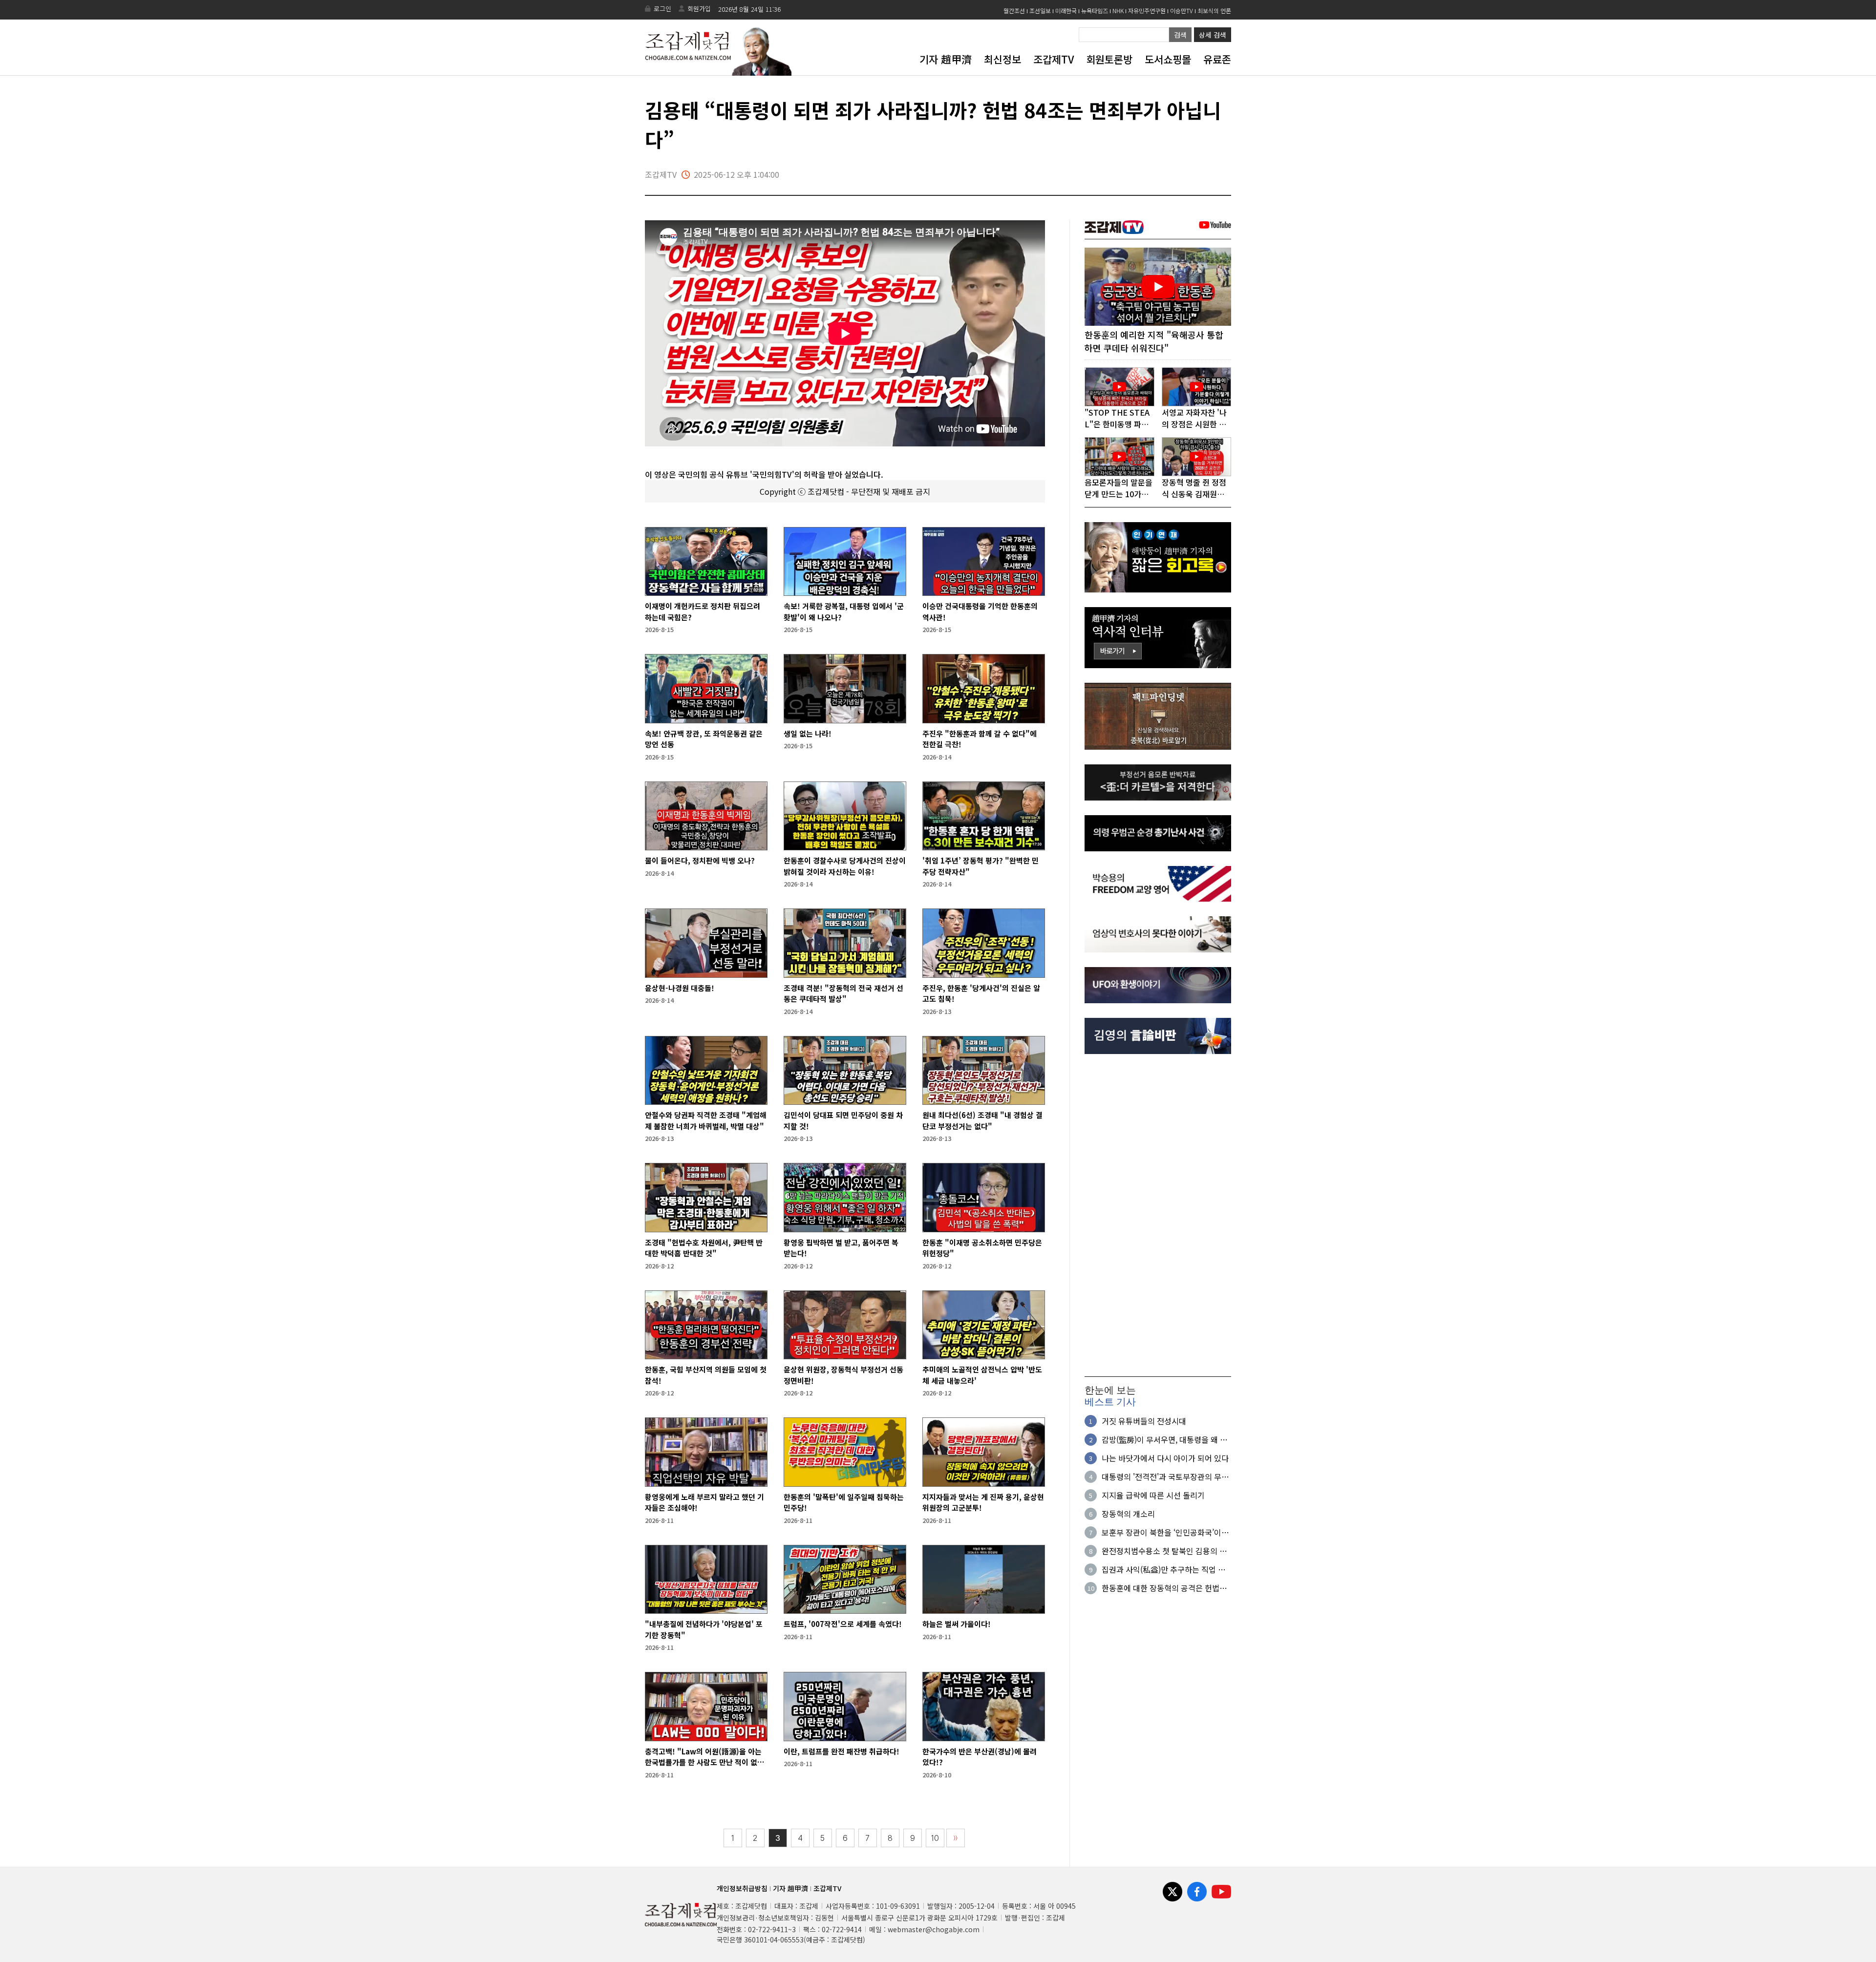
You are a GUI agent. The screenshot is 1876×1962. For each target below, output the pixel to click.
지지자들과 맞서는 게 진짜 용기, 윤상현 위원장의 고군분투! (983, 1502)
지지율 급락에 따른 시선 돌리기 (1153, 1495)
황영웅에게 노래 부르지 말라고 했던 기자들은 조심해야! (704, 1502)
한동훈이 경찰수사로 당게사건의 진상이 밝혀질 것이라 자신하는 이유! (845, 866)
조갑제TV (1054, 59)
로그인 (662, 9)
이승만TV (1182, 11)
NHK (1118, 11)
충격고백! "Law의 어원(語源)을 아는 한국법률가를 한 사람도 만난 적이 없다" (703, 1757)
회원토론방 (1109, 59)
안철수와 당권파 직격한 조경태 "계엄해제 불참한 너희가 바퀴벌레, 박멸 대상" (706, 1120)
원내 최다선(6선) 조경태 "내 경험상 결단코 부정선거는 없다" (982, 1120)
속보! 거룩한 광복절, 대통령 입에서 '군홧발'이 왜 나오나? (844, 612)
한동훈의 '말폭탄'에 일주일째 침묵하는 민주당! (844, 1502)
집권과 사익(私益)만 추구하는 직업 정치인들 (1163, 1569)
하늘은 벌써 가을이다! (957, 1624)
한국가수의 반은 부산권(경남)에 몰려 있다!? (980, 1757)
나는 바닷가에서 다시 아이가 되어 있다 (1165, 1458)
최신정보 (1002, 59)
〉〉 (956, 1838)
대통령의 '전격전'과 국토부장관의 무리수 (1165, 1477)
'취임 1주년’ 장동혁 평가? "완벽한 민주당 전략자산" (981, 866)
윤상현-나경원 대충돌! (680, 988)
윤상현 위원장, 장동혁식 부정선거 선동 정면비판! (843, 1375)
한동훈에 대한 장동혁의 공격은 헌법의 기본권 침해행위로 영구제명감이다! (1164, 1588)
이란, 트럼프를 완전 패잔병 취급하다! (842, 1751)
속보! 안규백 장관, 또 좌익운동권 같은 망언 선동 (704, 739)
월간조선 (1014, 11)
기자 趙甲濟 (946, 59)
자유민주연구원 (1147, 11)
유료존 (1217, 59)
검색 (1180, 35)
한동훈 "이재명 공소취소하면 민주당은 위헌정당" (982, 1248)
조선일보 (1040, 11)
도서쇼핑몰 (1168, 59)
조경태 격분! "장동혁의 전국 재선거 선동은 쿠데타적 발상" (843, 993)
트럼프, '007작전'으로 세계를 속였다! (843, 1624)
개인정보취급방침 (742, 1888)
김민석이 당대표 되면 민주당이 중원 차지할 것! (843, 1120)
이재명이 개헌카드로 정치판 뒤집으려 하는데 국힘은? (703, 612)
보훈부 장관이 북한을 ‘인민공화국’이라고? (1165, 1532)
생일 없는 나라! (808, 733)
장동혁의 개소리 (1128, 1514)
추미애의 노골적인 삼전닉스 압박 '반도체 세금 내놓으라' (982, 1375)
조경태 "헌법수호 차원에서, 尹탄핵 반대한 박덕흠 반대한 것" (704, 1248)
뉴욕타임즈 (1095, 11)
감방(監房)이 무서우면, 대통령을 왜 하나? (1164, 1439)
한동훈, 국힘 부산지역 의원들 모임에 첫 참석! (706, 1375)
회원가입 (699, 9)
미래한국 (1066, 11)
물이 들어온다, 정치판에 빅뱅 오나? (700, 860)
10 (935, 1838)
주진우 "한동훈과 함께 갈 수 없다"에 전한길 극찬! (980, 739)
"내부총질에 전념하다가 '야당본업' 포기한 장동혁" (704, 1629)
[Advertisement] (1158, 1215)
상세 (1213, 35)
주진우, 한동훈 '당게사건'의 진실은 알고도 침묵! (981, 993)
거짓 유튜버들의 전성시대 (1144, 1421)
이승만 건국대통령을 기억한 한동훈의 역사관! (980, 612)
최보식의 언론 (1214, 11)
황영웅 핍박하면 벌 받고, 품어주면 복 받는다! (841, 1248)
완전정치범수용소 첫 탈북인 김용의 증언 (1164, 1551)
